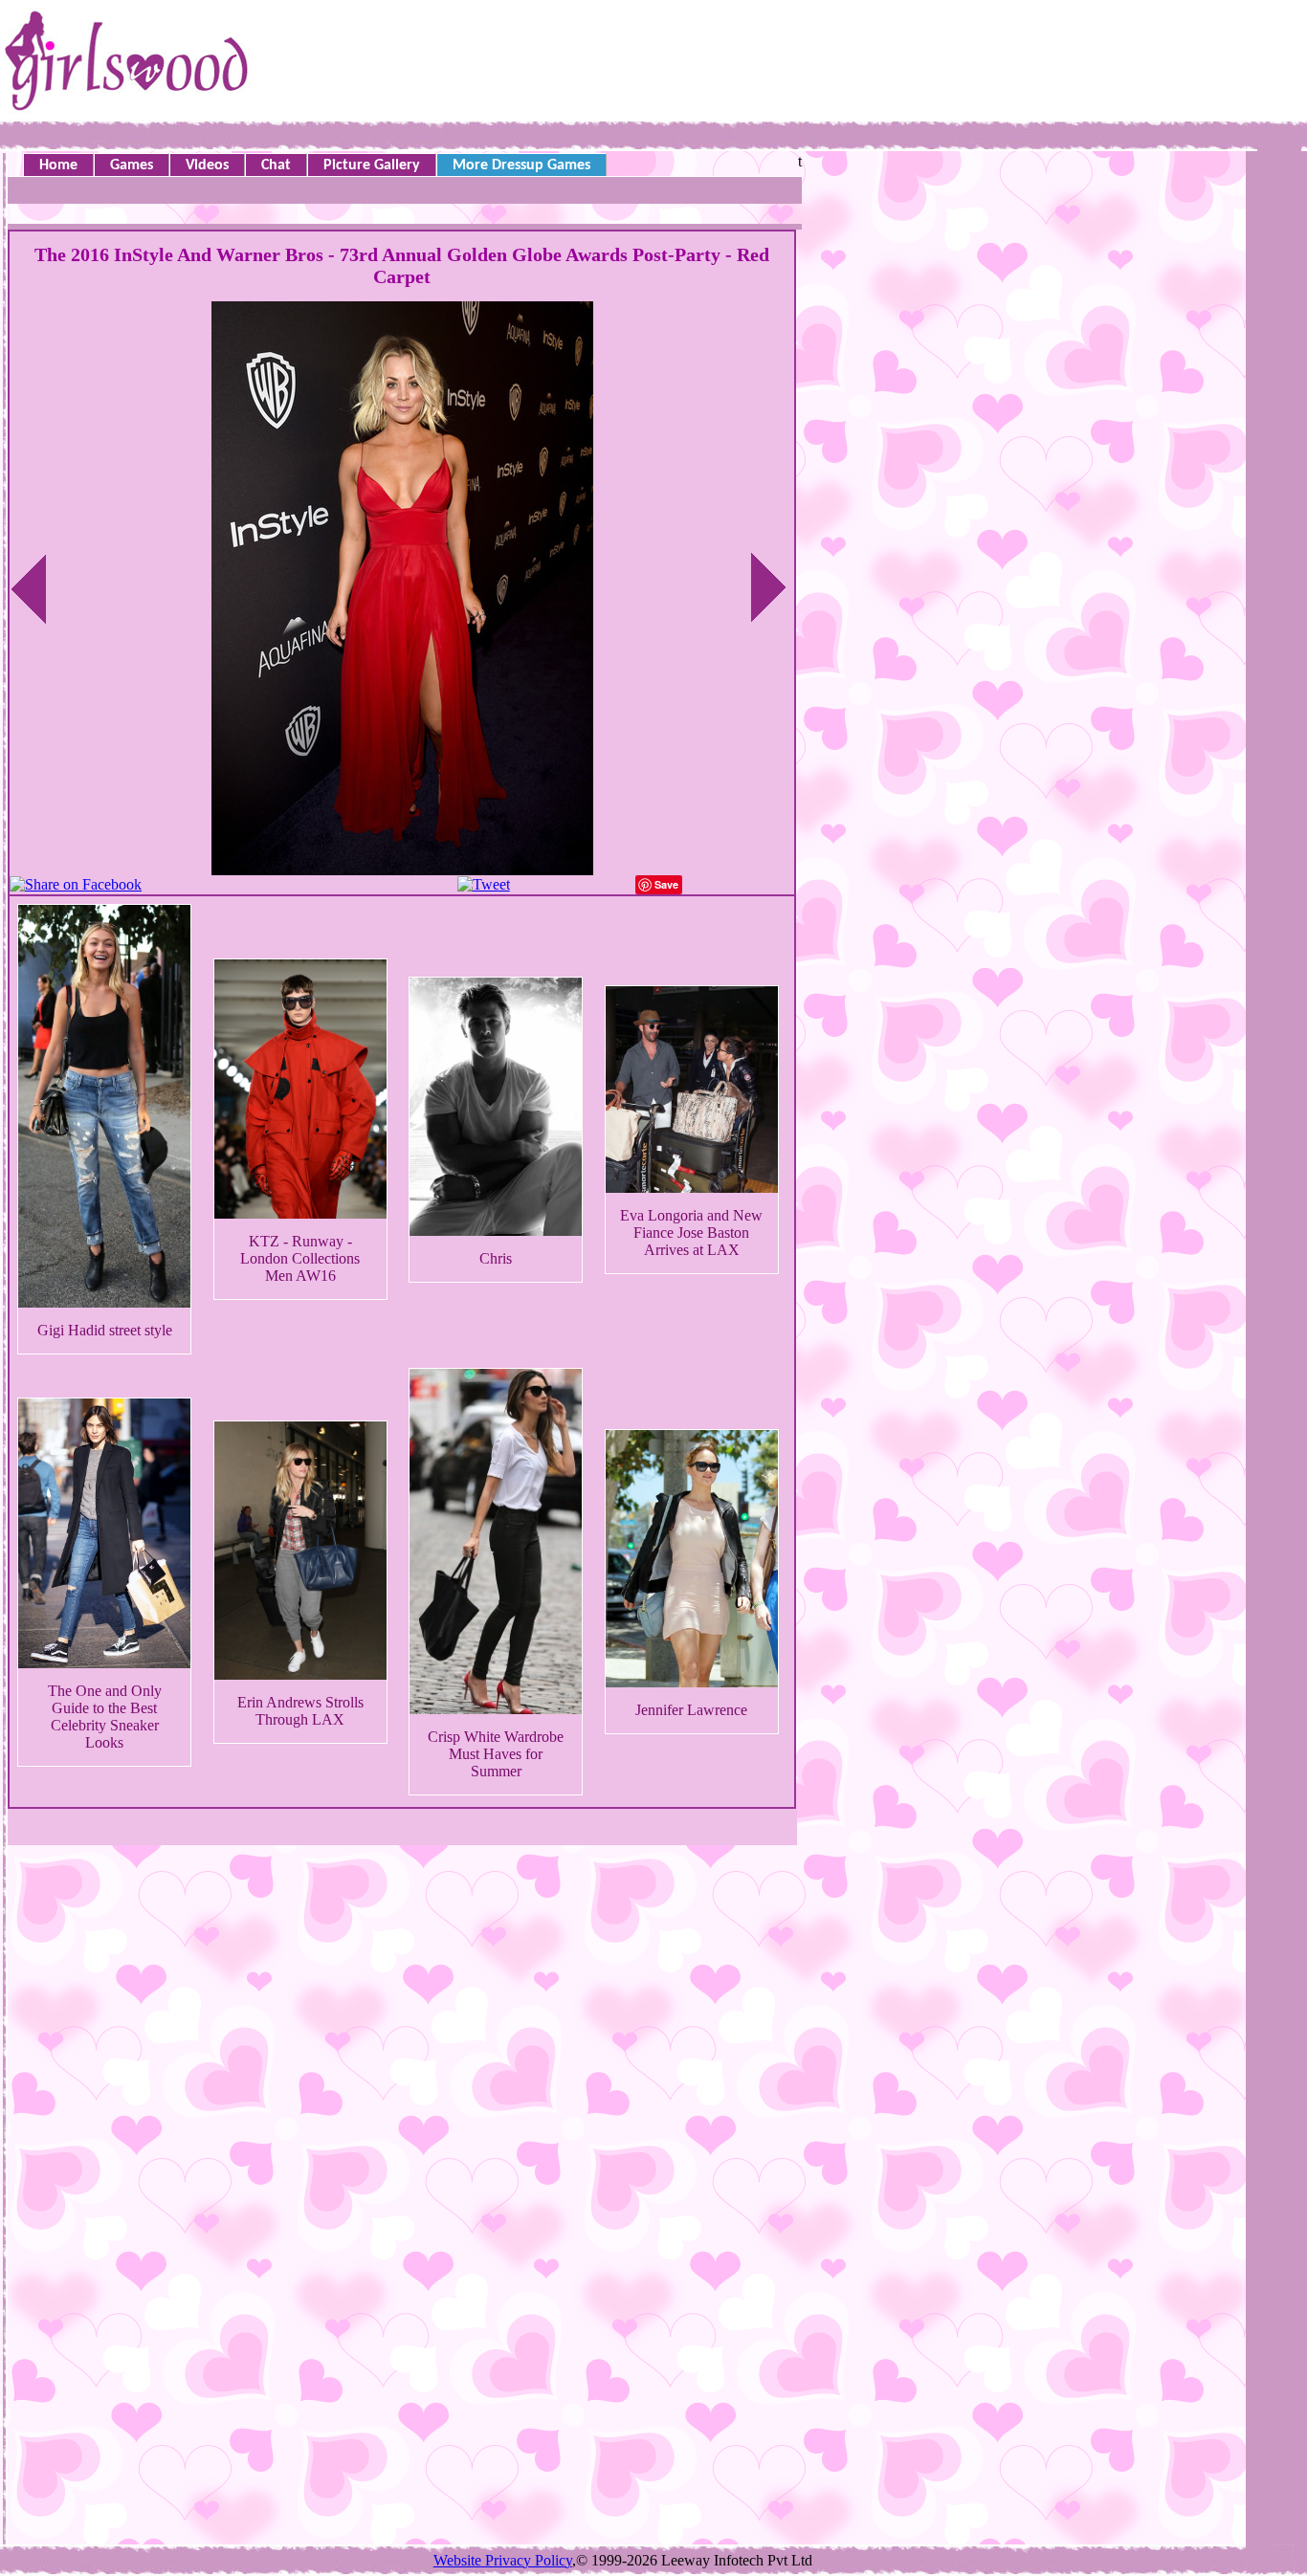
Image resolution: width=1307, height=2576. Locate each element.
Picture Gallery (372, 165)
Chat (276, 165)
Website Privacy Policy (503, 2560)
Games (132, 165)
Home (58, 165)
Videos (207, 165)
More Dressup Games (521, 165)
